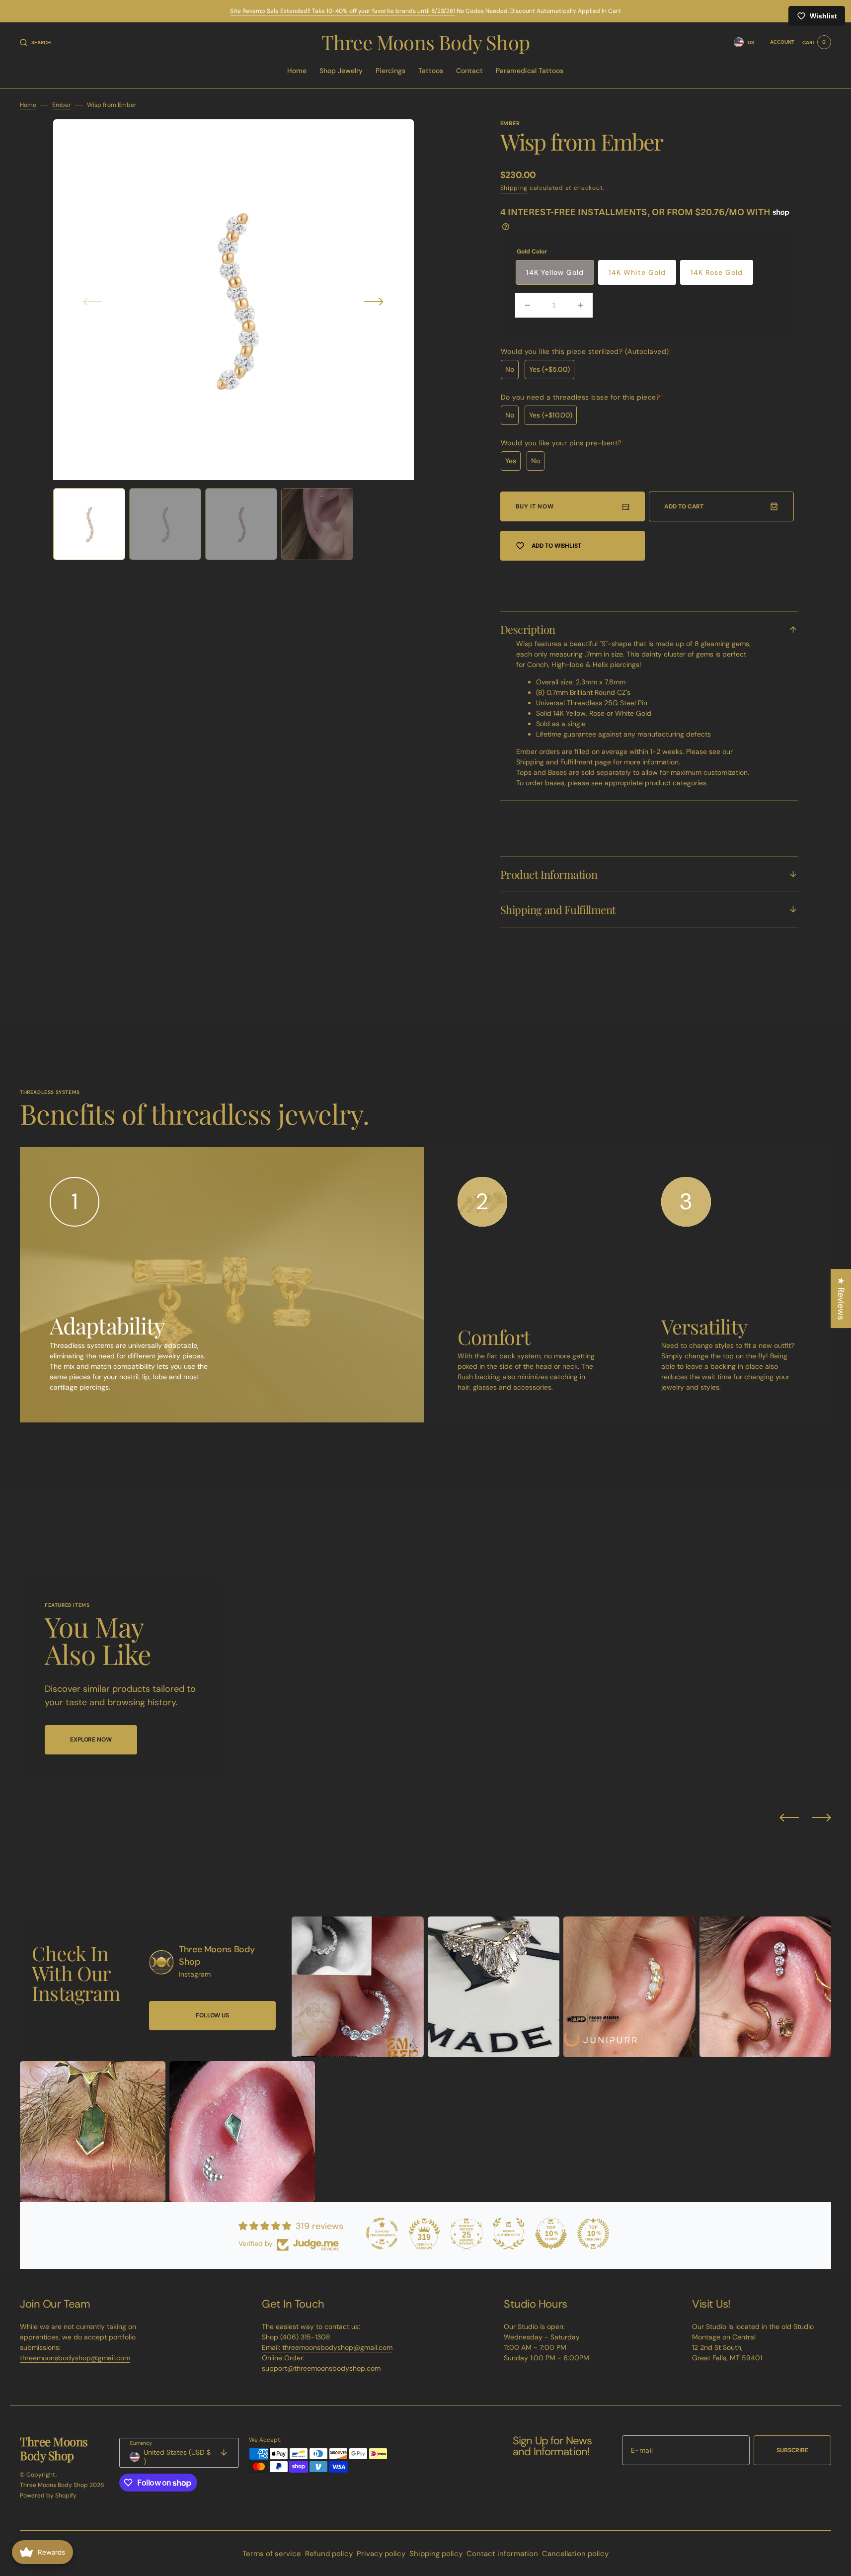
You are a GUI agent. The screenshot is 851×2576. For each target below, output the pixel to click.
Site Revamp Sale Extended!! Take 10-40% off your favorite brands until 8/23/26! (343, 11)
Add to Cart (684, 506)
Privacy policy (381, 2554)
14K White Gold (637, 272)
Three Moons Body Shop (54, 2485)
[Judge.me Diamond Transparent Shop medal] (382, 2234)
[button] (35, 42)
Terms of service (272, 2554)
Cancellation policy (575, 2554)
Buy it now (535, 506)
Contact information (502, 2554)
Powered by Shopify (48, 2495)
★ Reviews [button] (841, 1298)
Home (28, 105)
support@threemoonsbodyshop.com (321, 2368)
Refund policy (329, 2554)
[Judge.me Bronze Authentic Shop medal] (509, 2234)
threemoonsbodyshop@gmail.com (75, 2358)
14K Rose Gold (717, 272)
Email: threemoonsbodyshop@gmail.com (327, 2347)
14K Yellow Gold (555, 272)
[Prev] (789, 1818)
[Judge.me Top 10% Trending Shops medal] (593, 2234)
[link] (161, 1962)
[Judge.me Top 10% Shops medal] (551, 2234)
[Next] (821, 1818)
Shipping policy (436, 2554)
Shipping (514, 188)
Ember (62, 105)
